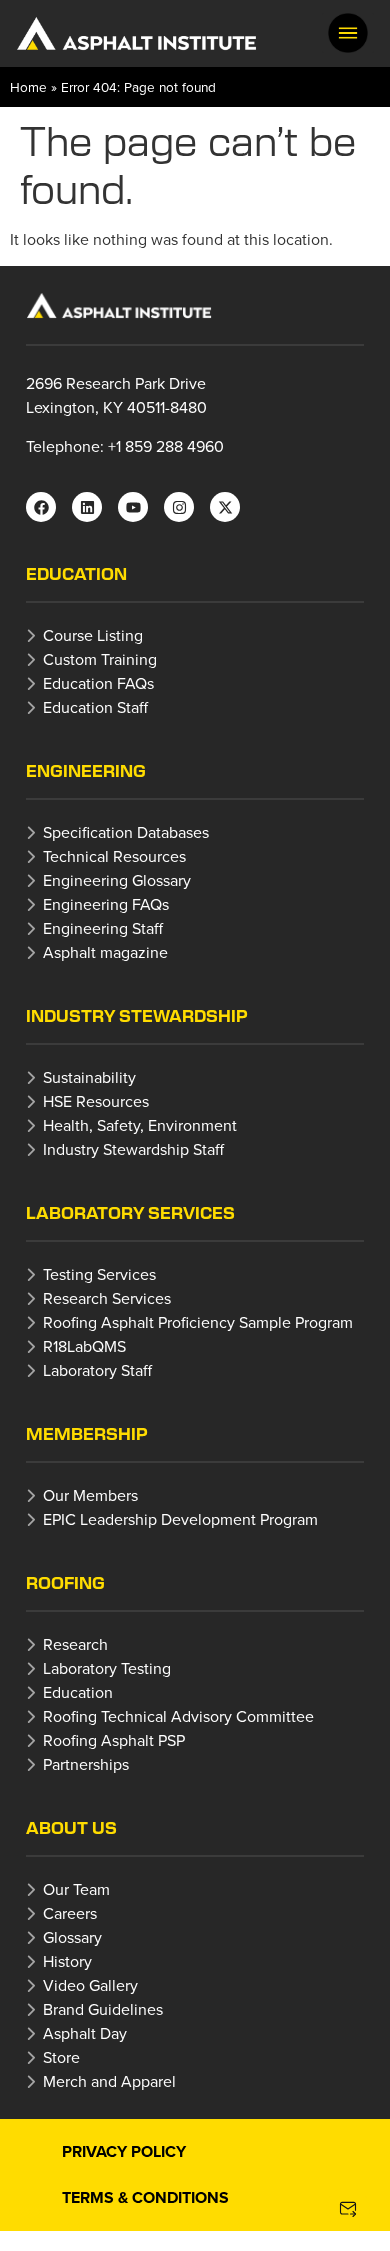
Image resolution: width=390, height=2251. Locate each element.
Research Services (107, 1298)
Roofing (65, 1582)
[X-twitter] (225, 507)
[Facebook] (41, 507)
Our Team (76, 1889)
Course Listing (93, 635)
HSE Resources (96, 1101)
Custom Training (100, 659)
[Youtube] (133, 507)
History (67, 1961)
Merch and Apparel (109, 2081)
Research (75, 1644)
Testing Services (99, 1274)
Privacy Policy (124, 2151)
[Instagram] (179, 507)
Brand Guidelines (103, 2009)
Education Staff (95, 707)
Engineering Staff (103, 928)
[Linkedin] (87, 507)
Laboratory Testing (107, 1668)
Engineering (86, 770)
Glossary (72, 1937)
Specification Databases (126, 832)
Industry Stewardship (137, 1015)
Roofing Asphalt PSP (114, 1740)
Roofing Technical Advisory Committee (178, 1716)
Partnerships (86, 1764)
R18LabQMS (84, 1346)
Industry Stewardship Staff (133, 1149)
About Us (71, 1827)
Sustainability (89, 1077)
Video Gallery (90, 1985)
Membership (87, 1433)
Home (28, 86)
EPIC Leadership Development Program (180, 1519)
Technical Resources (114, 856)
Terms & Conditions (145, 2197)
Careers (70, 1913)
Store (61, 2057)
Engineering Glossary (117, 880)
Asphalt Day (85, 2033)
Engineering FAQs (106, 904)
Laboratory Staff (97, 1370)
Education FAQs (98, 683)
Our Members (90, 1495)
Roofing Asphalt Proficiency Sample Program (198, 1322)
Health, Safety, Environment (140, 1125)
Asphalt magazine (105, 952)
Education (76, 573)
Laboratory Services (130, 1212)
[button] (348, 33)
